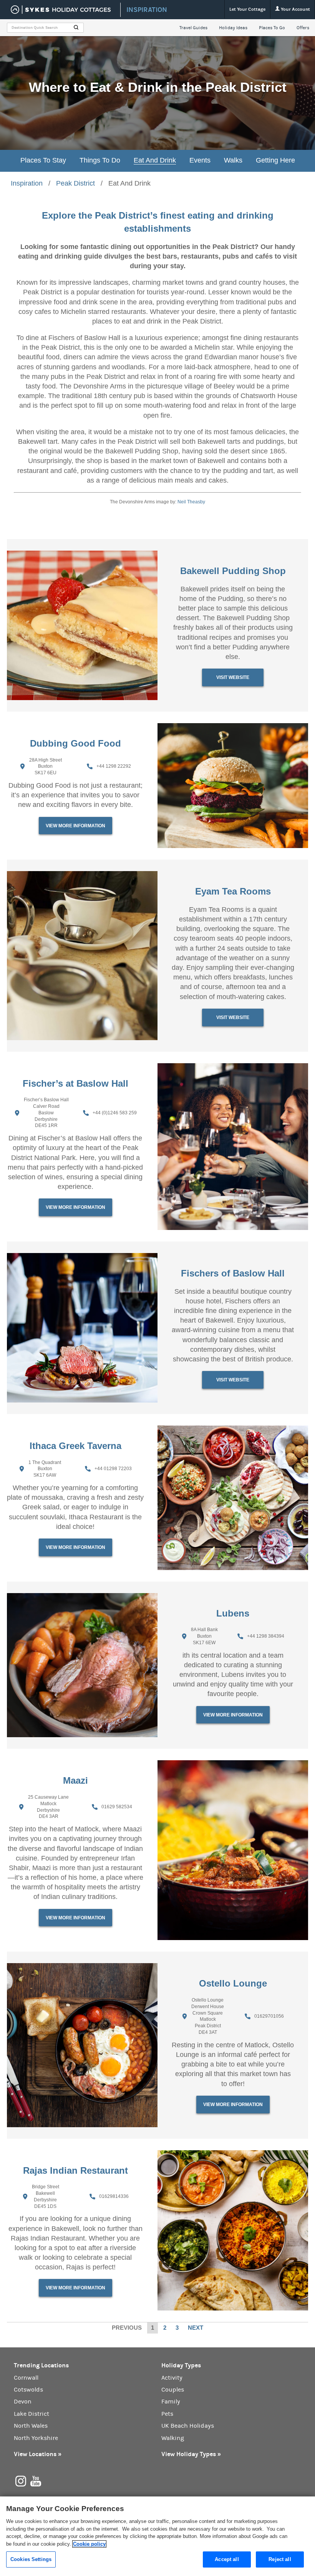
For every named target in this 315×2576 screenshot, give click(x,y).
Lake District (31, 2414)
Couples (173, 2390)
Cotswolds (28, 2390)
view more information (75, 826)
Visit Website (233, 677)
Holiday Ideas (233, 28)
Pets (167, 2414)
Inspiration (27, 183)
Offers (303, 28)
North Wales (31, 2426)
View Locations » (38, 2454)
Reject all (280, 2559)
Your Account (295, 9)
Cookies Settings (31, 2559)
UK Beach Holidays (188, 2426)
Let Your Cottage (247, 9)
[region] (157, 2536)
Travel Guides (193, 28)
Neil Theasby (191, 502)
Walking (173, 2438)
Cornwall (26, 2378)
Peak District (75, 183)
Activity (172, 2378)
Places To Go (272, 28)
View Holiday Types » (191, 2454)
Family (171, 2402)
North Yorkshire (36, 2438)
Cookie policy (89, 2544)
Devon (23, 2402)
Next (196, 2328)
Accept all (227, 2559)
